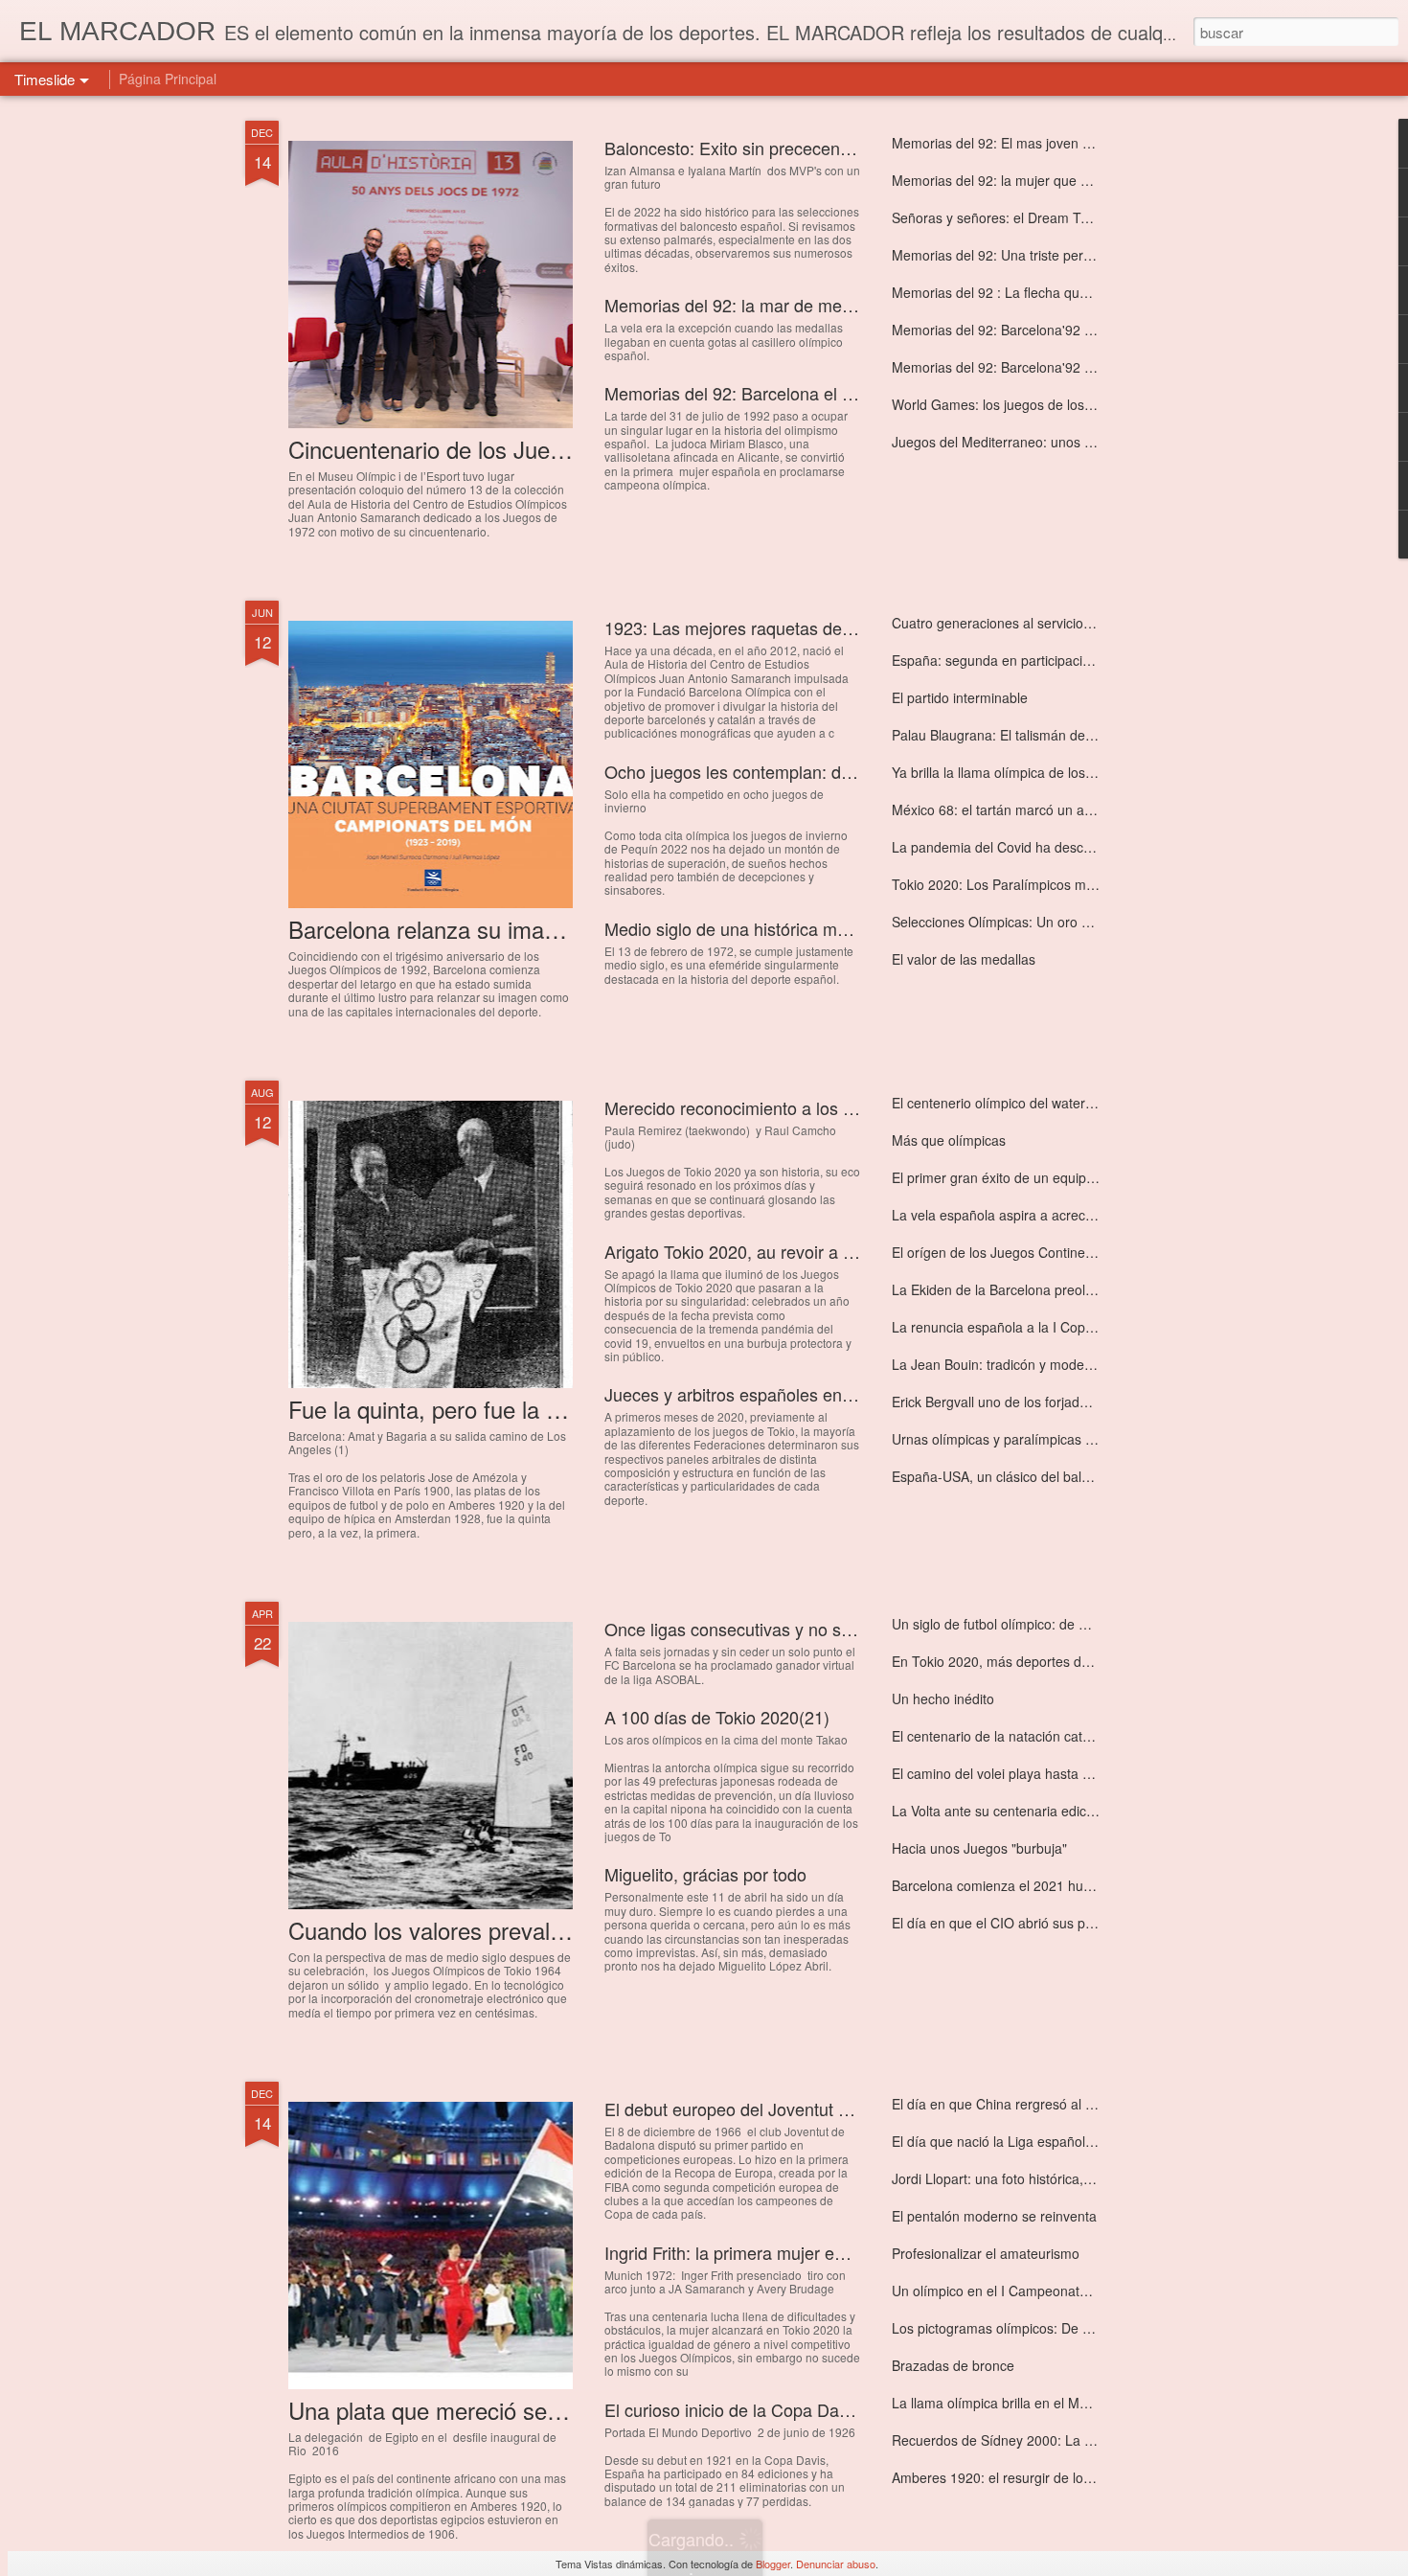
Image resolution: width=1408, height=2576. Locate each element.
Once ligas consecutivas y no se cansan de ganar (794, 1629)
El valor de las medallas (964, 959)
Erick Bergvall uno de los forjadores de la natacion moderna (1073, 1402)
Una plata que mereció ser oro (441, 2410)
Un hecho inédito (943, 1698)
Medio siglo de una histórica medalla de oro (771, 928)
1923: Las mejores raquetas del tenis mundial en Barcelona (831, 627)
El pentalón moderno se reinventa (994, 2216)
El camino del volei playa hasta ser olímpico (1024, 1773)
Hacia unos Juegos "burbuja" (979, 1848)
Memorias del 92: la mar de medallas (746, 305)
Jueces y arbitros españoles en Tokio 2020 (767, 1394)
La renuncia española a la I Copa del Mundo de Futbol (1057, 1327)
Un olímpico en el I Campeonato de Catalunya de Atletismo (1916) (1093, 2291)
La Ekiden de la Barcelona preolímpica (1009, 1289)
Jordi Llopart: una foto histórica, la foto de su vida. (1043, 2178)
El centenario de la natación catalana (1004, 1736)
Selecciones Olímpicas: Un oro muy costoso (1025, 922)
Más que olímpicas (949, 1140)
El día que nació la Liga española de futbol (1021, 2141)
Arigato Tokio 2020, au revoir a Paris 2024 (764, 1251)
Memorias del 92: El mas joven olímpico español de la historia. (1081, 143)
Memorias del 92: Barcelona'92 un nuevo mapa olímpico (1063, 367)
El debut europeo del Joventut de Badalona (770, 2109)
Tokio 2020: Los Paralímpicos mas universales (1033, 884)
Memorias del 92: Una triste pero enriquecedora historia (1061, 255)
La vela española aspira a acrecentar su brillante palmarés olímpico (1097, 1215)
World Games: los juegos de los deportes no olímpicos (1057, 404)
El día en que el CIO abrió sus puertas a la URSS (1041, 1923)
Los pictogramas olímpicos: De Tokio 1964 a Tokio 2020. (1064, 2328)
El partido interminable (960, 697)
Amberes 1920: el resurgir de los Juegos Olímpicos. (1049, 2477)
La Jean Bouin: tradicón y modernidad (1007, 1364)
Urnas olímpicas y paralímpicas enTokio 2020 (1029, 1439)
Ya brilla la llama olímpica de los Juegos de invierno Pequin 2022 (1088, 772)
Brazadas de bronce (953, 2365)
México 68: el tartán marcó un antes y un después (1044, 809)
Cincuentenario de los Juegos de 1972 (481, 449)
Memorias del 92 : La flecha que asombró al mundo (1048, 292)
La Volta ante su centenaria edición (998, 1811)
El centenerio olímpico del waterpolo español (1027, 1103)
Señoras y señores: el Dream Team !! (1005, 217)
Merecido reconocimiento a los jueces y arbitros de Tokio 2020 (842, 1107)
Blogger (773, 2564)
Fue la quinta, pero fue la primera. (459, 1409)
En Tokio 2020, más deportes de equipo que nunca (1047, 1661)
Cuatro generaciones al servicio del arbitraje (1025, 623)
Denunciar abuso (836, 2564)
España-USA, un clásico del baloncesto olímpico (1038, 1476)
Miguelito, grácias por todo (705, 1874)
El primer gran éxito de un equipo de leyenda (1028, 1177)
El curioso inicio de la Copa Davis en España (776, 2409)
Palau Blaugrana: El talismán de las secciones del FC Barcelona (1086, 735)
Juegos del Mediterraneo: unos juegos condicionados (1054, 442)
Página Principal (168, 79)
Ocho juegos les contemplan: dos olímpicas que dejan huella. (839, 771)
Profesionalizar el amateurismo (986, 2253)
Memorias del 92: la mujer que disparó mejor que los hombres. (1082, 180)
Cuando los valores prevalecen (443, 1930)
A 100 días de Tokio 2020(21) (717, 1717)
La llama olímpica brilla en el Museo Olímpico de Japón (1059, 2403)
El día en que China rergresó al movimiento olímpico (1051, 2104)
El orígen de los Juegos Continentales (1007, 1252)
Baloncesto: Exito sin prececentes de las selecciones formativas (849, 148)
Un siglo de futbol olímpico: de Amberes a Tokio (1036, 1624)
